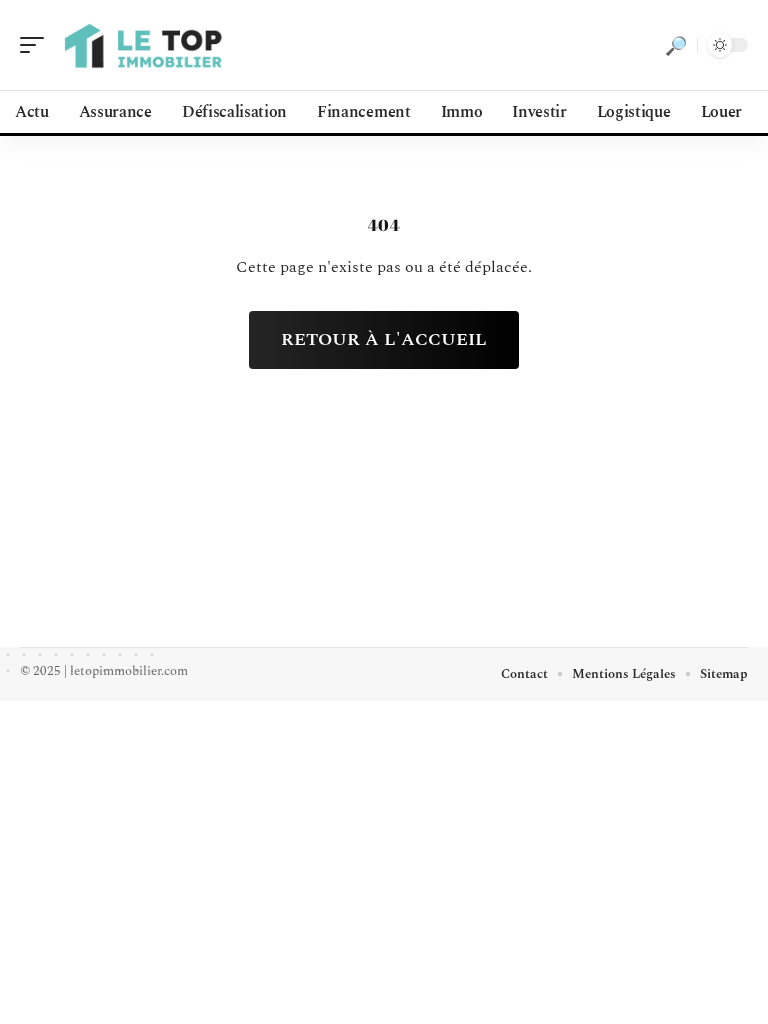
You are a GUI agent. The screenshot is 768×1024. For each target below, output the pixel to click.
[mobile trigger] (37, 45)
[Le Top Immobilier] (144, 45)
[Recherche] (676, 45)
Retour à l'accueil (384, 339)
